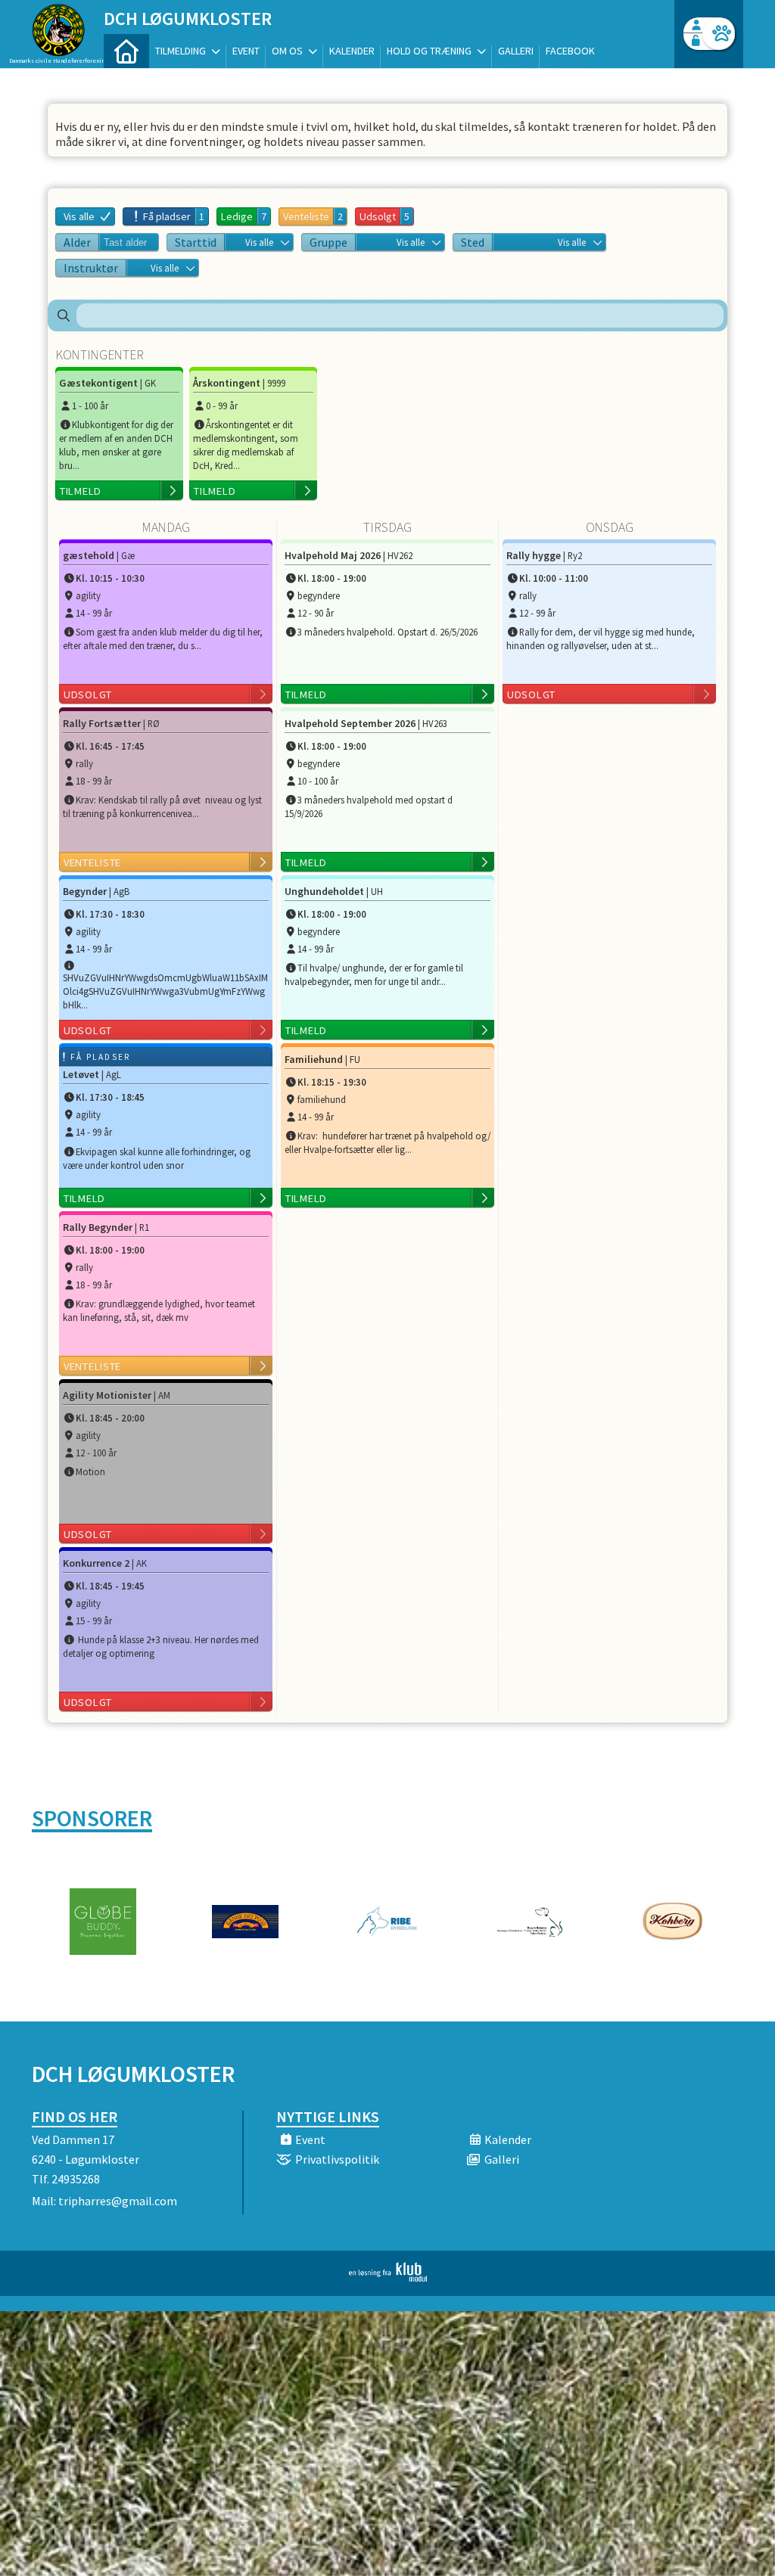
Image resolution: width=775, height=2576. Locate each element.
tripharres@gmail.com (118, 2201)
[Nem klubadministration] (388, 2277)
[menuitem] (126, 51)
